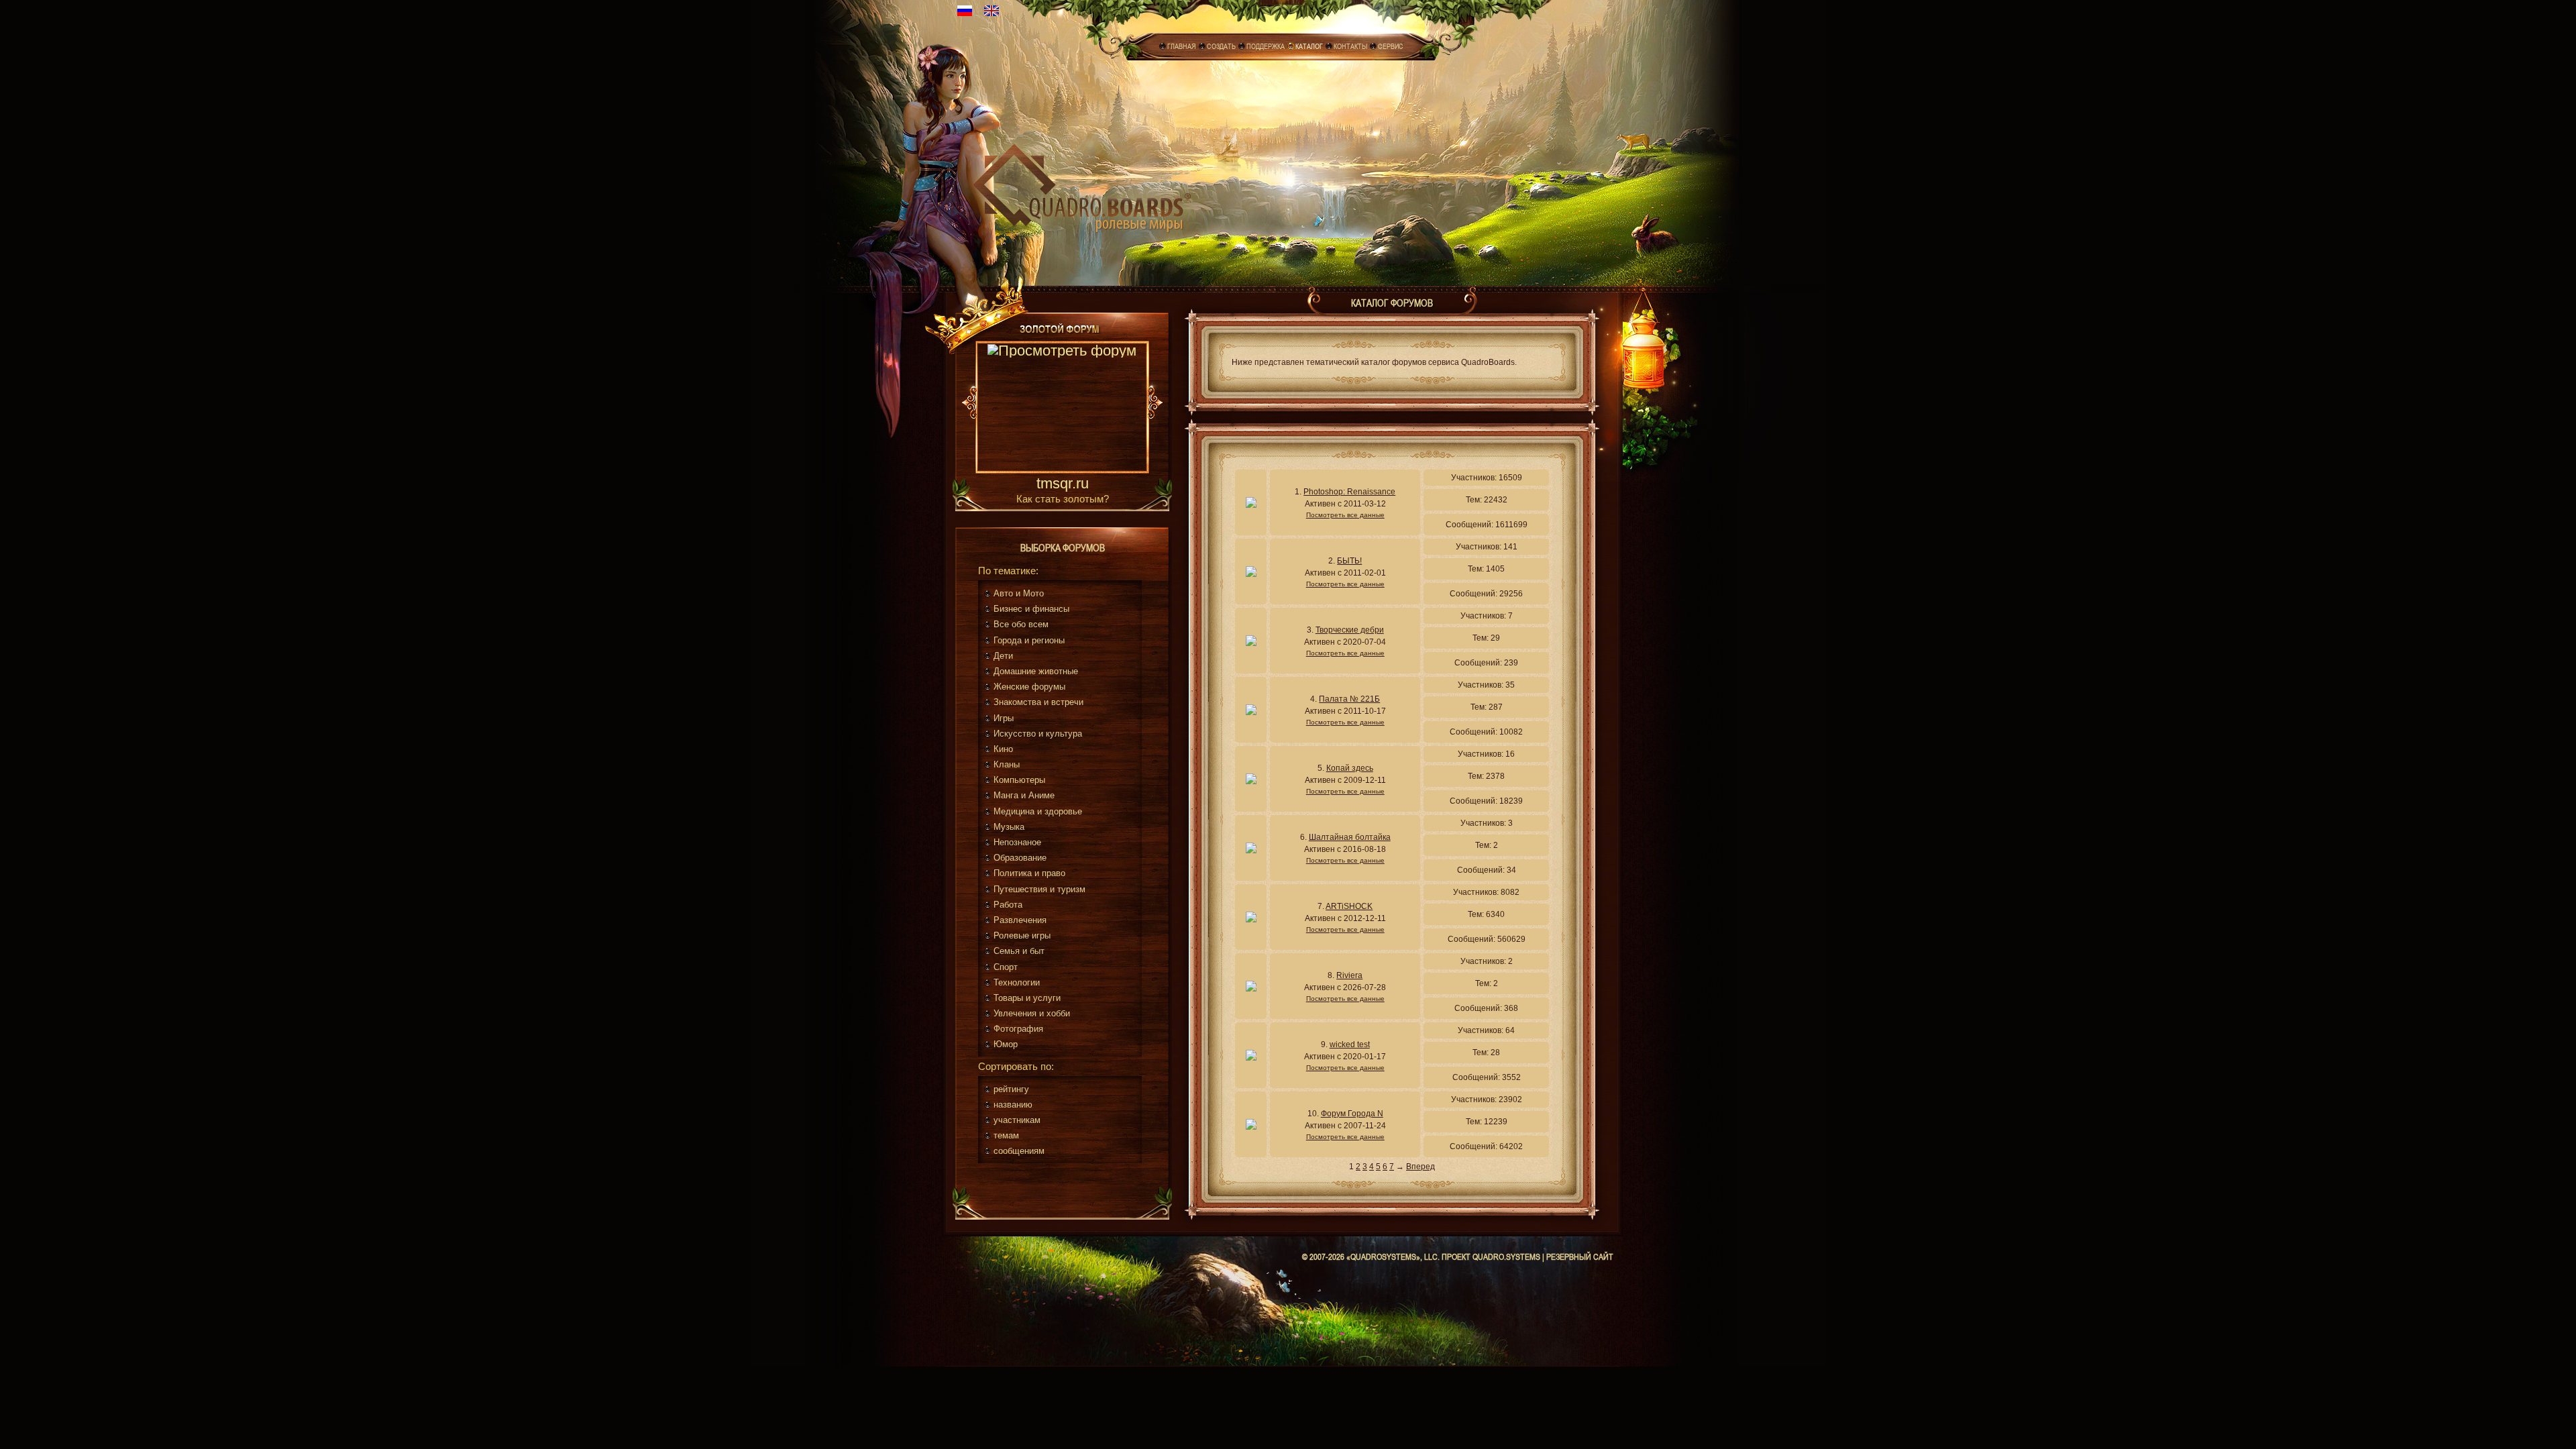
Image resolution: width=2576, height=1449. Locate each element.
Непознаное (1017, 842)
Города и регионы (1029, 640)
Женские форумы (1029, 687)
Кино (1003, 749)
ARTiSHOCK (1349, 906)
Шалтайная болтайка (1350, 837)
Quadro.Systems (1506, 1256)
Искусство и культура (1038, 734)
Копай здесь (1350, 768)
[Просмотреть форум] (1062, 409)
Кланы (1007, 764)
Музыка (1009, 827)
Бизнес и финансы (1031, 609)
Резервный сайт (1580, 1256)
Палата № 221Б (1349, 699)
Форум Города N (1352, 1114)
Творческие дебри (1350, 630)
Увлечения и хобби (1032, 1013)
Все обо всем (1021, 624)
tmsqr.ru (1063, 484)
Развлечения (1020, 920)
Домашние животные (1036, 671)
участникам (1017, 1120)
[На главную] (1082, 185)
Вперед (1420, 1167)
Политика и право (1029, 873)
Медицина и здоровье (1038, 811)
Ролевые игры (1022, 935)
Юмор (1006, 1044)
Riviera (1349, 975)
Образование (1020, 858)
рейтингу (1011, 1089)
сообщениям (1019, 1151)
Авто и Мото (1019, 593)
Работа (1008, 905)
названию (1013, 1105)
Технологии (1017, 982)
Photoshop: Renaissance (1349, 492)
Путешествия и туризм (1039, 889)
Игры (1004, 718)
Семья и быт (1019, 951)
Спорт (1006, 967)
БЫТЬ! (1349, 561)
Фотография (1018, 1029)
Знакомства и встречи (1038, 702)
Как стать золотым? (1063, 499)
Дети (1003, 656)
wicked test (1350, 1044)
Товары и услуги (1027, 998)
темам (1006, 1135)
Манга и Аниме (1024, 795)
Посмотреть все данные (1345, 515)
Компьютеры (1019, 780)
